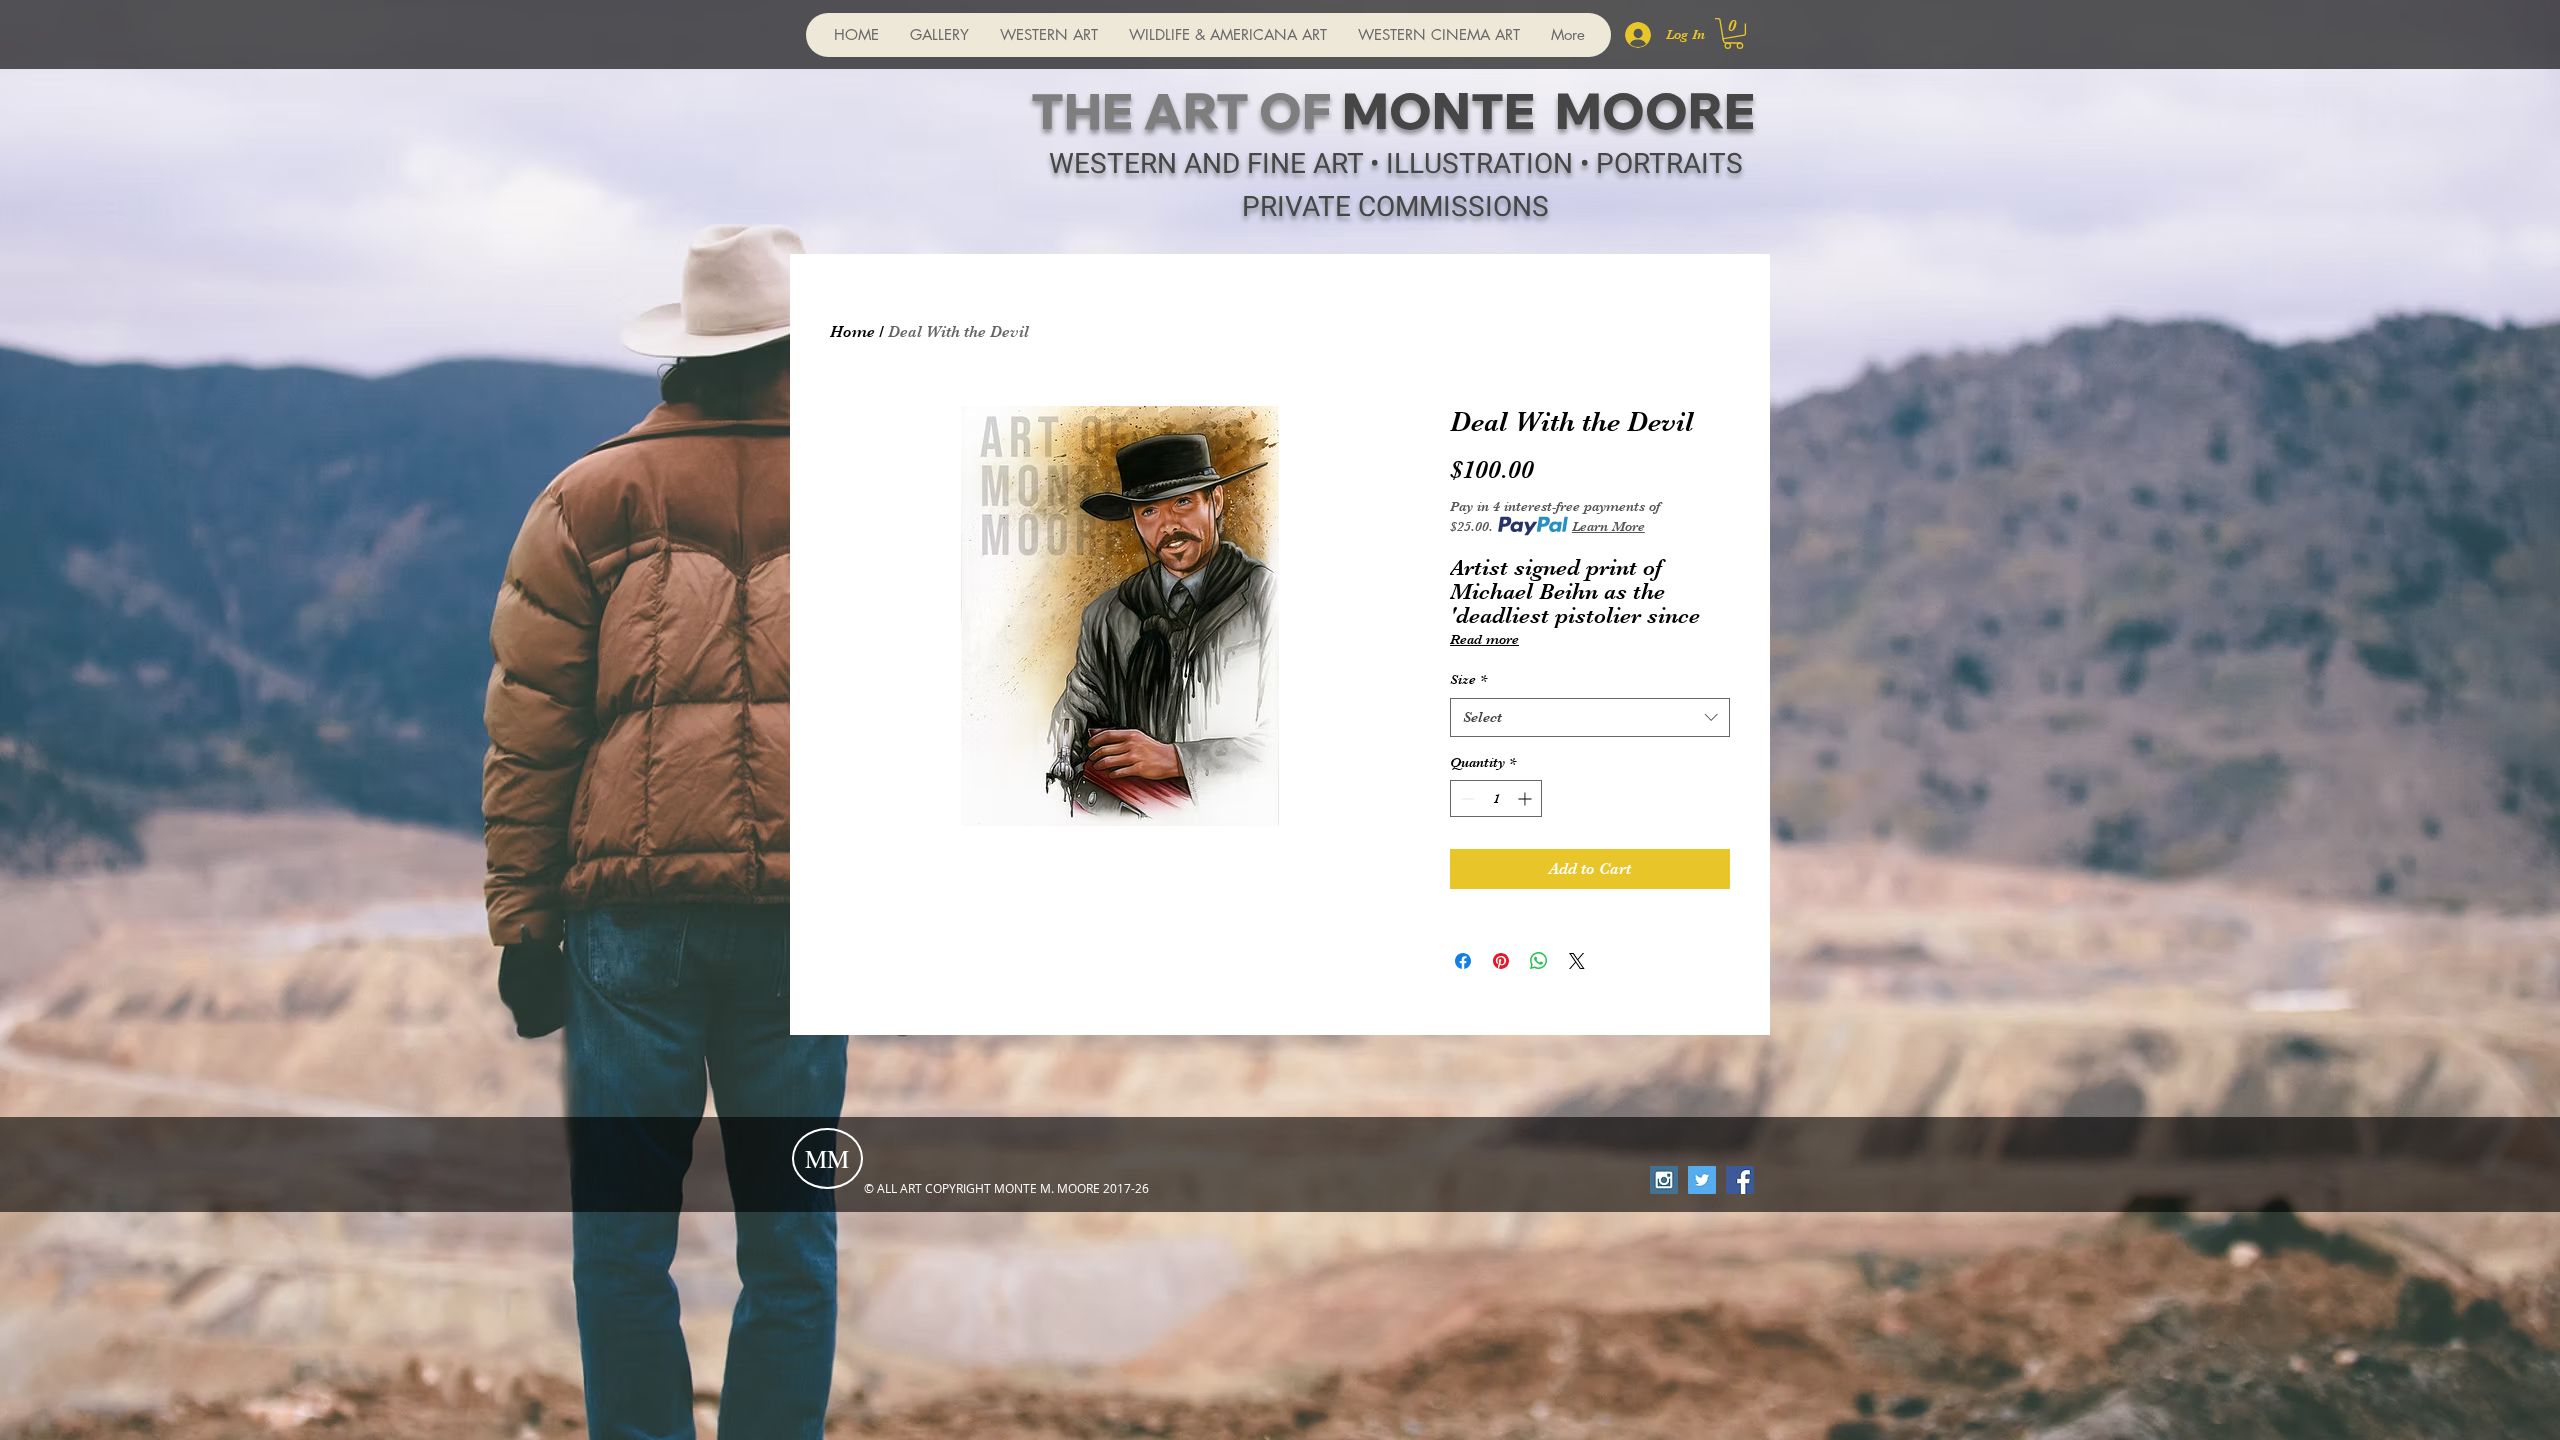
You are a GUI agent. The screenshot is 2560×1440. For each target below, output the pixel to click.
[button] (1733, 33)
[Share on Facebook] (1463, 961)
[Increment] (1526, 798)
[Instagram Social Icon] (1664, 1180)
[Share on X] (1577, 961)
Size (1468, 679)
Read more (1484, 639)
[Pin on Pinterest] (1501, 961)
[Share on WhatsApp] (1539, 961)
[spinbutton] (1496, 798)
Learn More (1608, 526)
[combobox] (1590, 717)
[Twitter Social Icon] (1702, 1180)
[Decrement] (1465, 798)
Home (852, 332)
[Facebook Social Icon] (1740, 1180)
